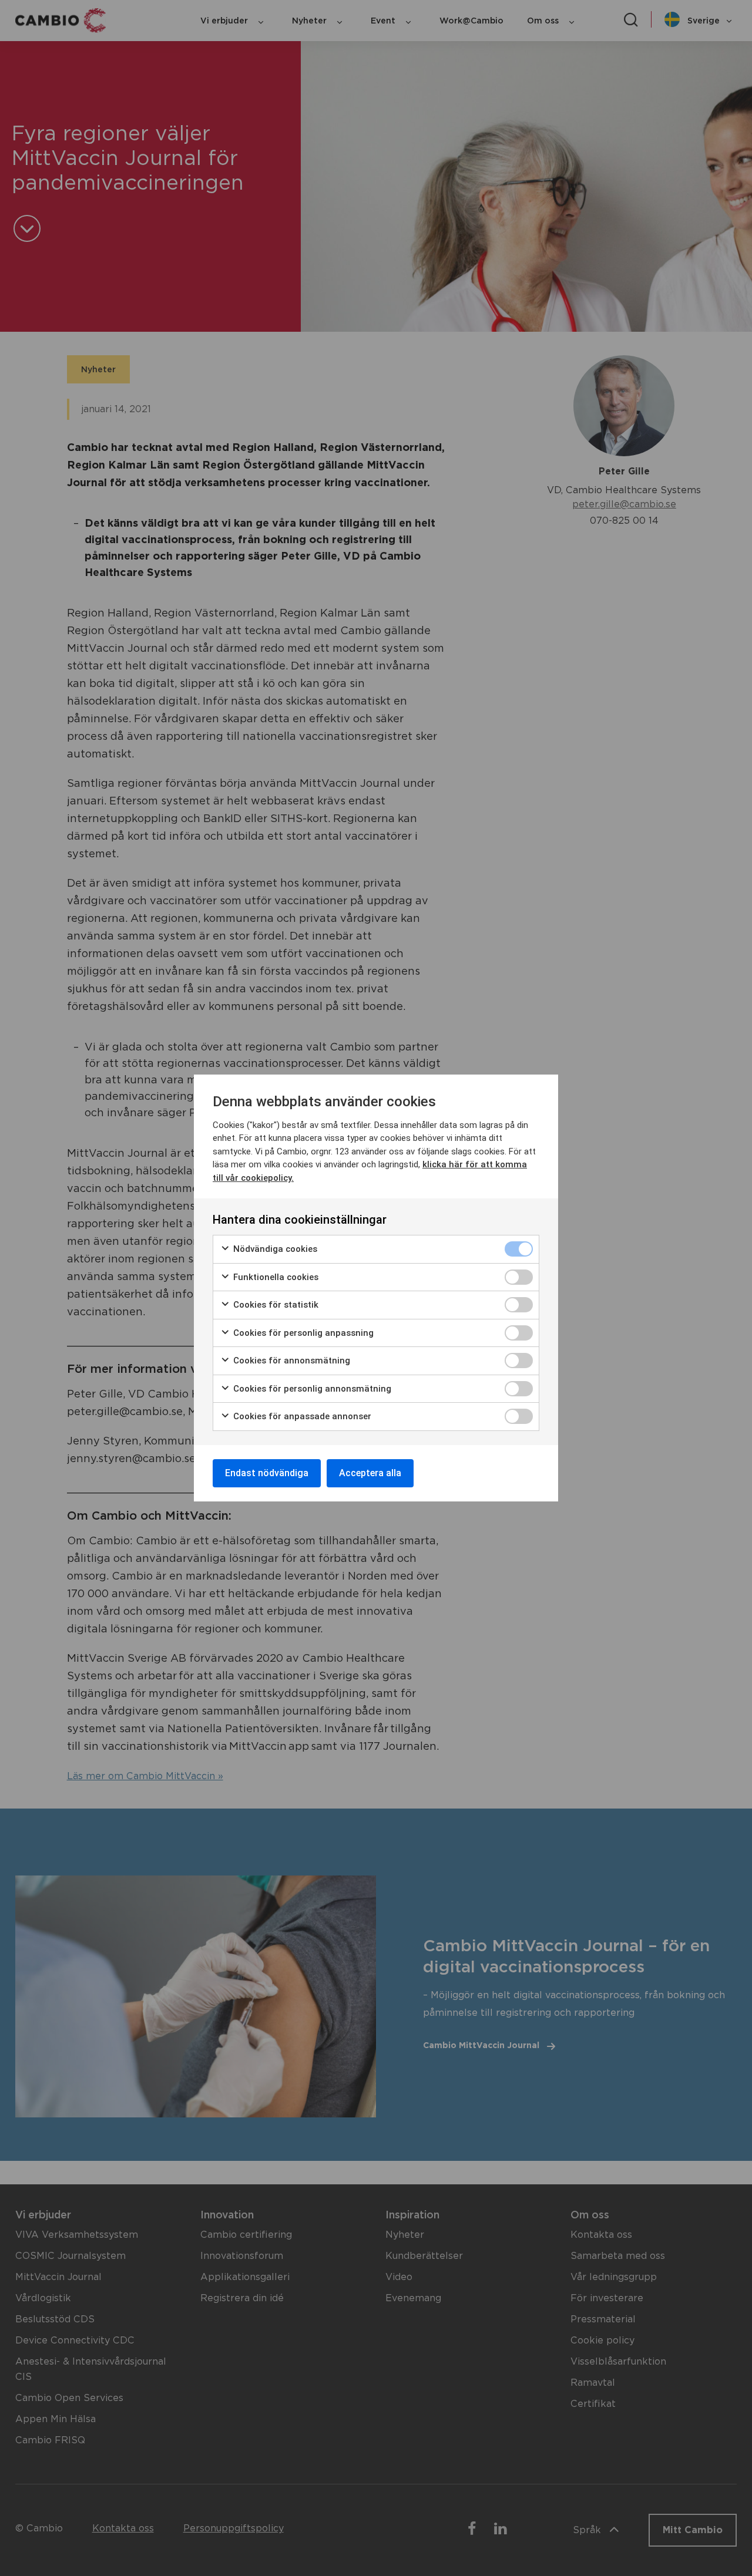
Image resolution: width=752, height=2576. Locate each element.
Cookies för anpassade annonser (301, 1416)
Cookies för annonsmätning (291, 1361)
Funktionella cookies (275, 1277)
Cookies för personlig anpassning (302, 1333)
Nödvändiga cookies (274, 1249)
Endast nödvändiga (267, 1473)
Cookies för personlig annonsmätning (311, 1389)
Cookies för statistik (275, 1305)
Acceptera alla (370, 1473)
